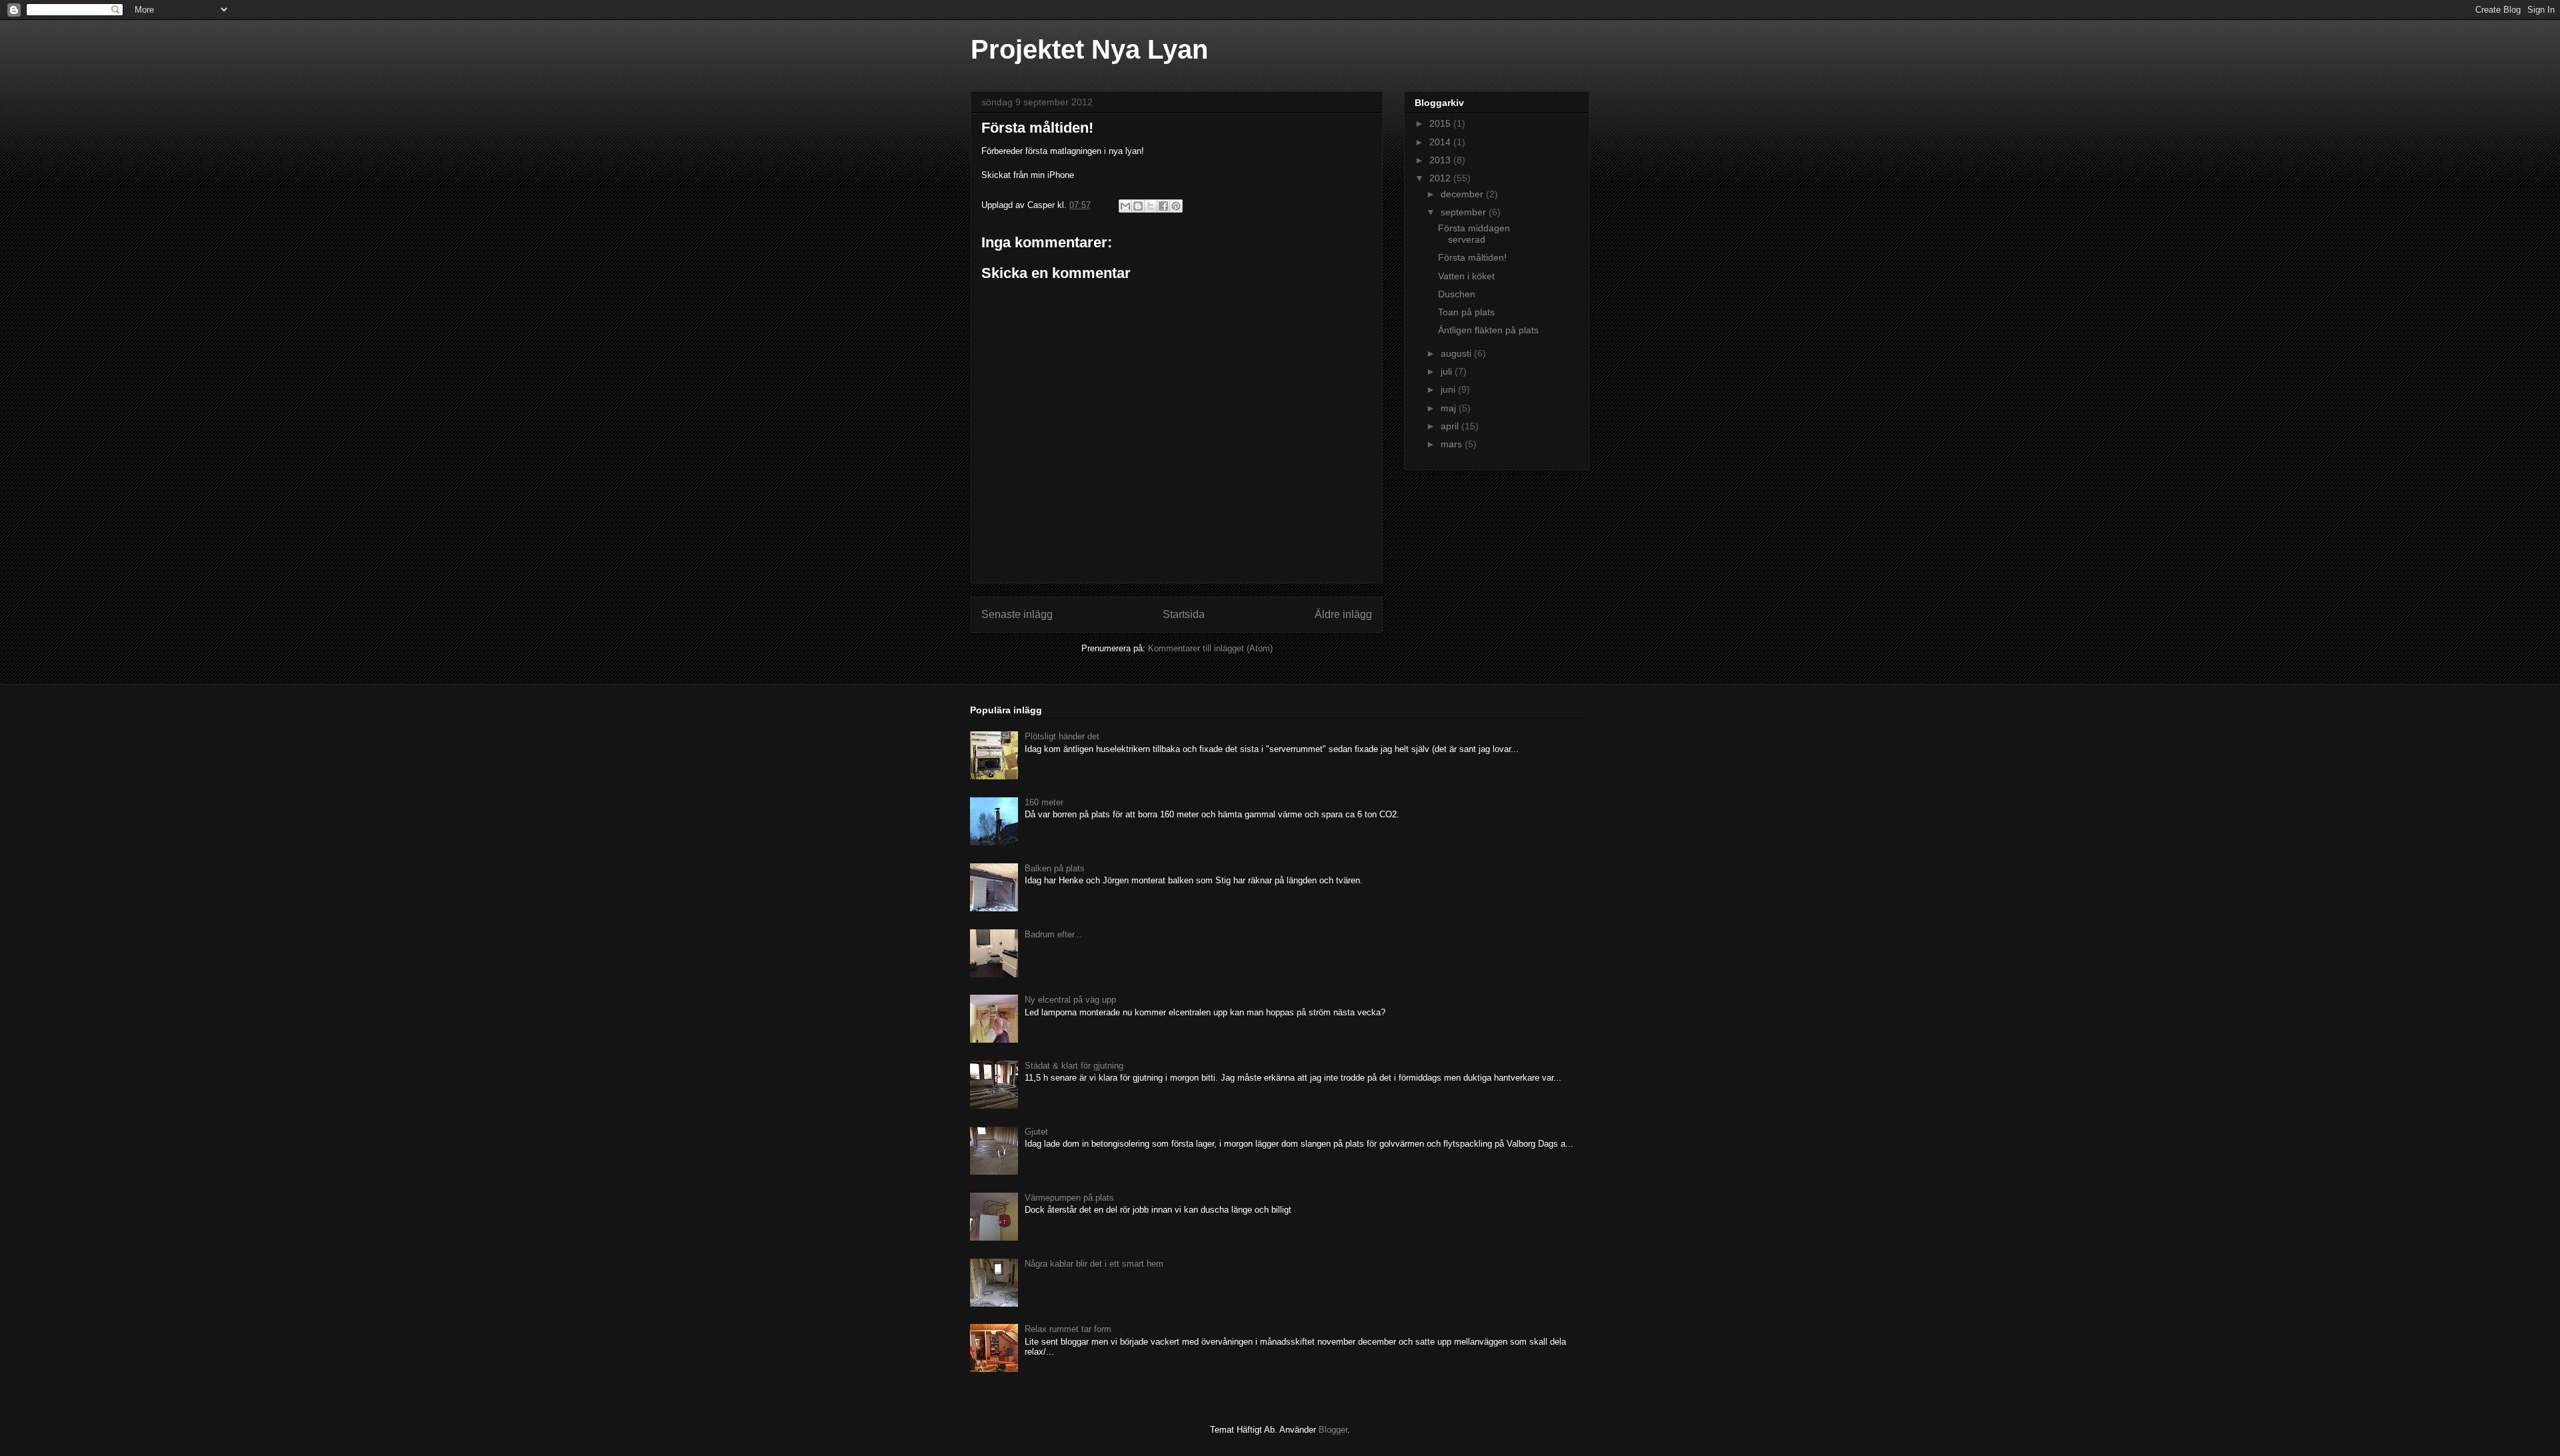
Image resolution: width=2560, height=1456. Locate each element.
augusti (1457, 353)
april (1451, 426)
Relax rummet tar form (1068, 1329)
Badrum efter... (1053, 934)
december (1463, 194)
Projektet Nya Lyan (1089, 49)
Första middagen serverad (1474, 234)
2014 (1441, 142)
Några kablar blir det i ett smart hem (1094, 1264)
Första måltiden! (1472, 257)
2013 (1441, 160)
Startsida (1184, 614)
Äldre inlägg (1343, 614)
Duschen (1457, 294)
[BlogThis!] (1138, 206)
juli (1448, 371)
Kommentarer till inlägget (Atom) (1210, 648)
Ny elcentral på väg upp (1070, 1000)
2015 (1441, 123)
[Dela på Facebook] (1163, 206)
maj (1450, 408)
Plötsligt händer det (1062, 736)
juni (1449, 389)
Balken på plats (1055, 868)
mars (1453, 444)
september (1465, 212)
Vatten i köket (1466, 276)
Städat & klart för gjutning (1074, 1066)
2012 (1441, 178)
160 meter (1044, 802)
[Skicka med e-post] (1125, 206)
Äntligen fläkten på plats (1488, 330)
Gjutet (1036, 1132)
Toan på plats (1466, 312)
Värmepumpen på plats (1069, 1198)
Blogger (1333, 1430)
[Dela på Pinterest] (1176, 206)
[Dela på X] (1151, 206)
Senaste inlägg (1017, 614)
